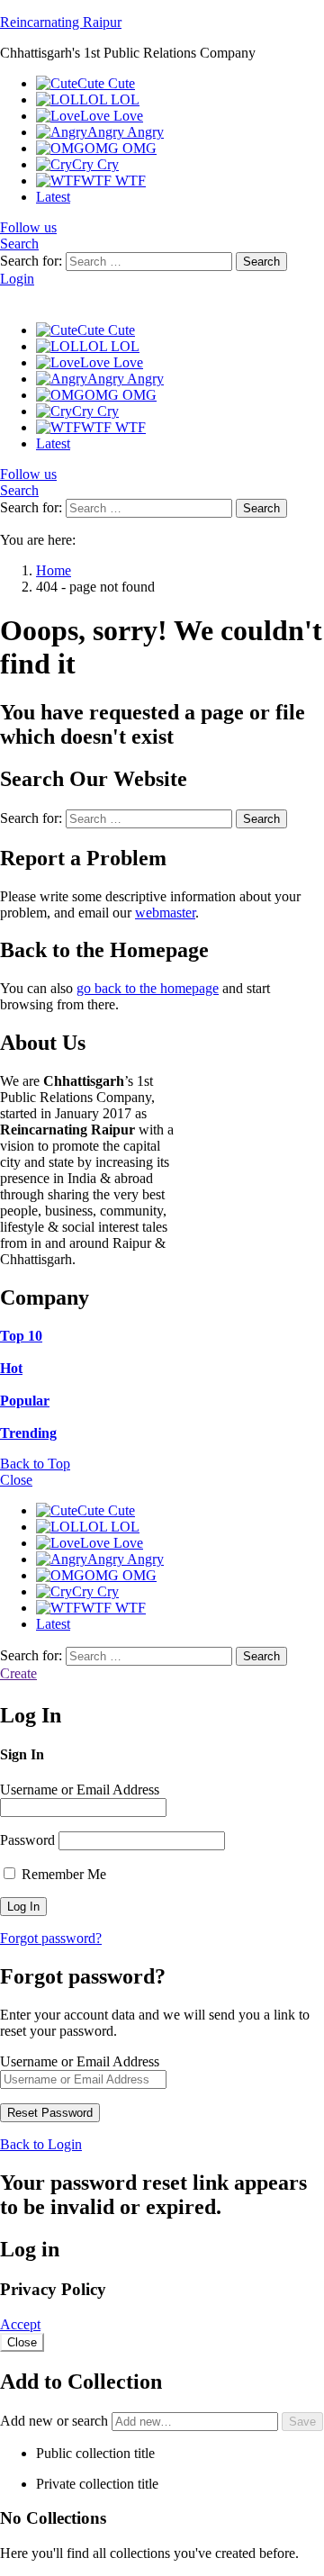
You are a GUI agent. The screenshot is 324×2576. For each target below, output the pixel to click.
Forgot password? (51, 1938)
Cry (95, 164)
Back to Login (41, 2144)
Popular (25, 1401)
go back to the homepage (148, 988)
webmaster (165, 913)
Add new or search (56, 2421)
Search (261, 262)
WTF (113, 181)
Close (16, 1480)
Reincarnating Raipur (61, 22)
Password (27, 1840)
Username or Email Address (80, 1790)
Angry (126, 132)
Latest (53, 197)
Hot (11, 1368)
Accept (20, 2324)
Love (112, 116)
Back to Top (35, 1464)
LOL (109, 99)
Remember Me (62, 1874)
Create (18, 1673)
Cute (106, 83)
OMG (121, 148)
